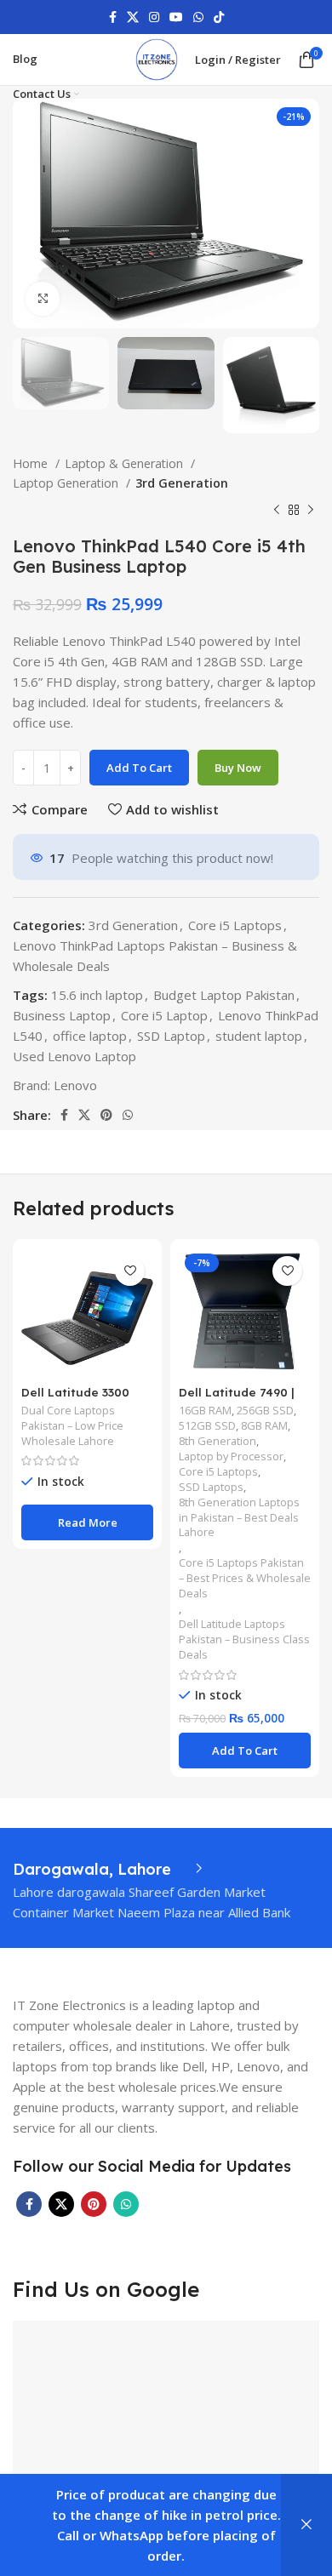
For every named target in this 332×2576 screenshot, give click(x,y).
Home (32, 463)
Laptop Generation (67, 483)
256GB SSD (265, 1411)
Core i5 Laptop (164, 1015)
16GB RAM (205, 1411)
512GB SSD (207, 1426)
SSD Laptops (211, 1487)
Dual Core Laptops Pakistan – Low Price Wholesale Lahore (72, 1426)
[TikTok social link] (219, 17)
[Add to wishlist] (130, 1271)
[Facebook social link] (113, 17)
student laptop (259, 1036)
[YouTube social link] (176, 17)
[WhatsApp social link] (198, 17)
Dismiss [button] (306, 2525)
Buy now (238, 768)
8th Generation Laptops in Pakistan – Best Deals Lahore (239, 1518)
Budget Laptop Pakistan (224, 995)
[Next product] (311, 511)
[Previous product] (277, 511)
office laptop (90, 1036)
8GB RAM (264, 1426)
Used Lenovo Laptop (74, 1056)
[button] (245, 1751)
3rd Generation (182, 483)
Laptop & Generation (126, 463)
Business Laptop (62, 1015)
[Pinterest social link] (106, 1115)
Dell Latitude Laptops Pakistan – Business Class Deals (244, 1639)
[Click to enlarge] (43, 299)
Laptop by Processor (231, 1456)
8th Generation (218, 1441)
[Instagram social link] (154, 17)
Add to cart (139, 768)
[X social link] (133, 17)
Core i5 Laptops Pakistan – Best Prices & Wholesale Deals (245, 1578)
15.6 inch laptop (97, 995)
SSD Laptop (171, 1036)
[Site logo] (157, 58)
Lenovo (75, 1085)
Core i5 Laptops (235, 925)
